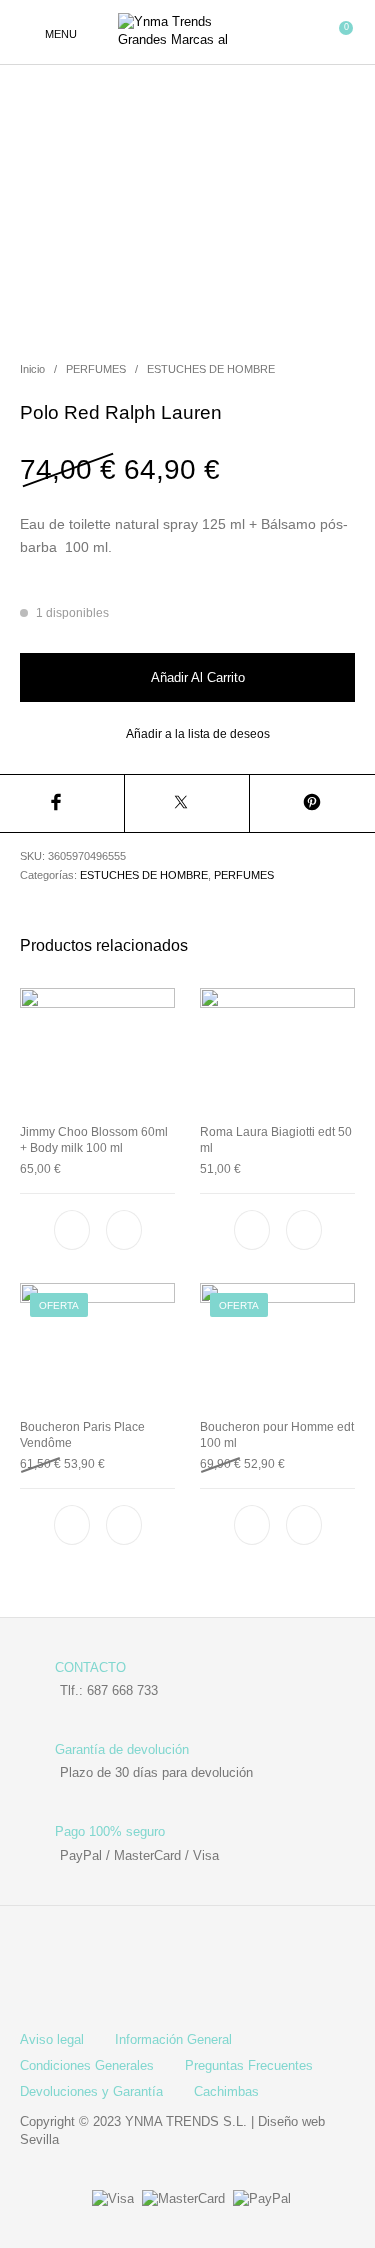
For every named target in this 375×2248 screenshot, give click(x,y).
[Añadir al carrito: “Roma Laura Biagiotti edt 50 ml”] (303, 1231)
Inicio (32, 369)
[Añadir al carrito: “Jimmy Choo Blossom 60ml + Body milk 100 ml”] (124, 1231)
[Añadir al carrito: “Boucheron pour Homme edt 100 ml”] (303, 1525)
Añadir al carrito (198, 677)
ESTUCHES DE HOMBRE (211, 369)
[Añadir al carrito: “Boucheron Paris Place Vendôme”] (124, 1525)
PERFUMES (96, 369)
